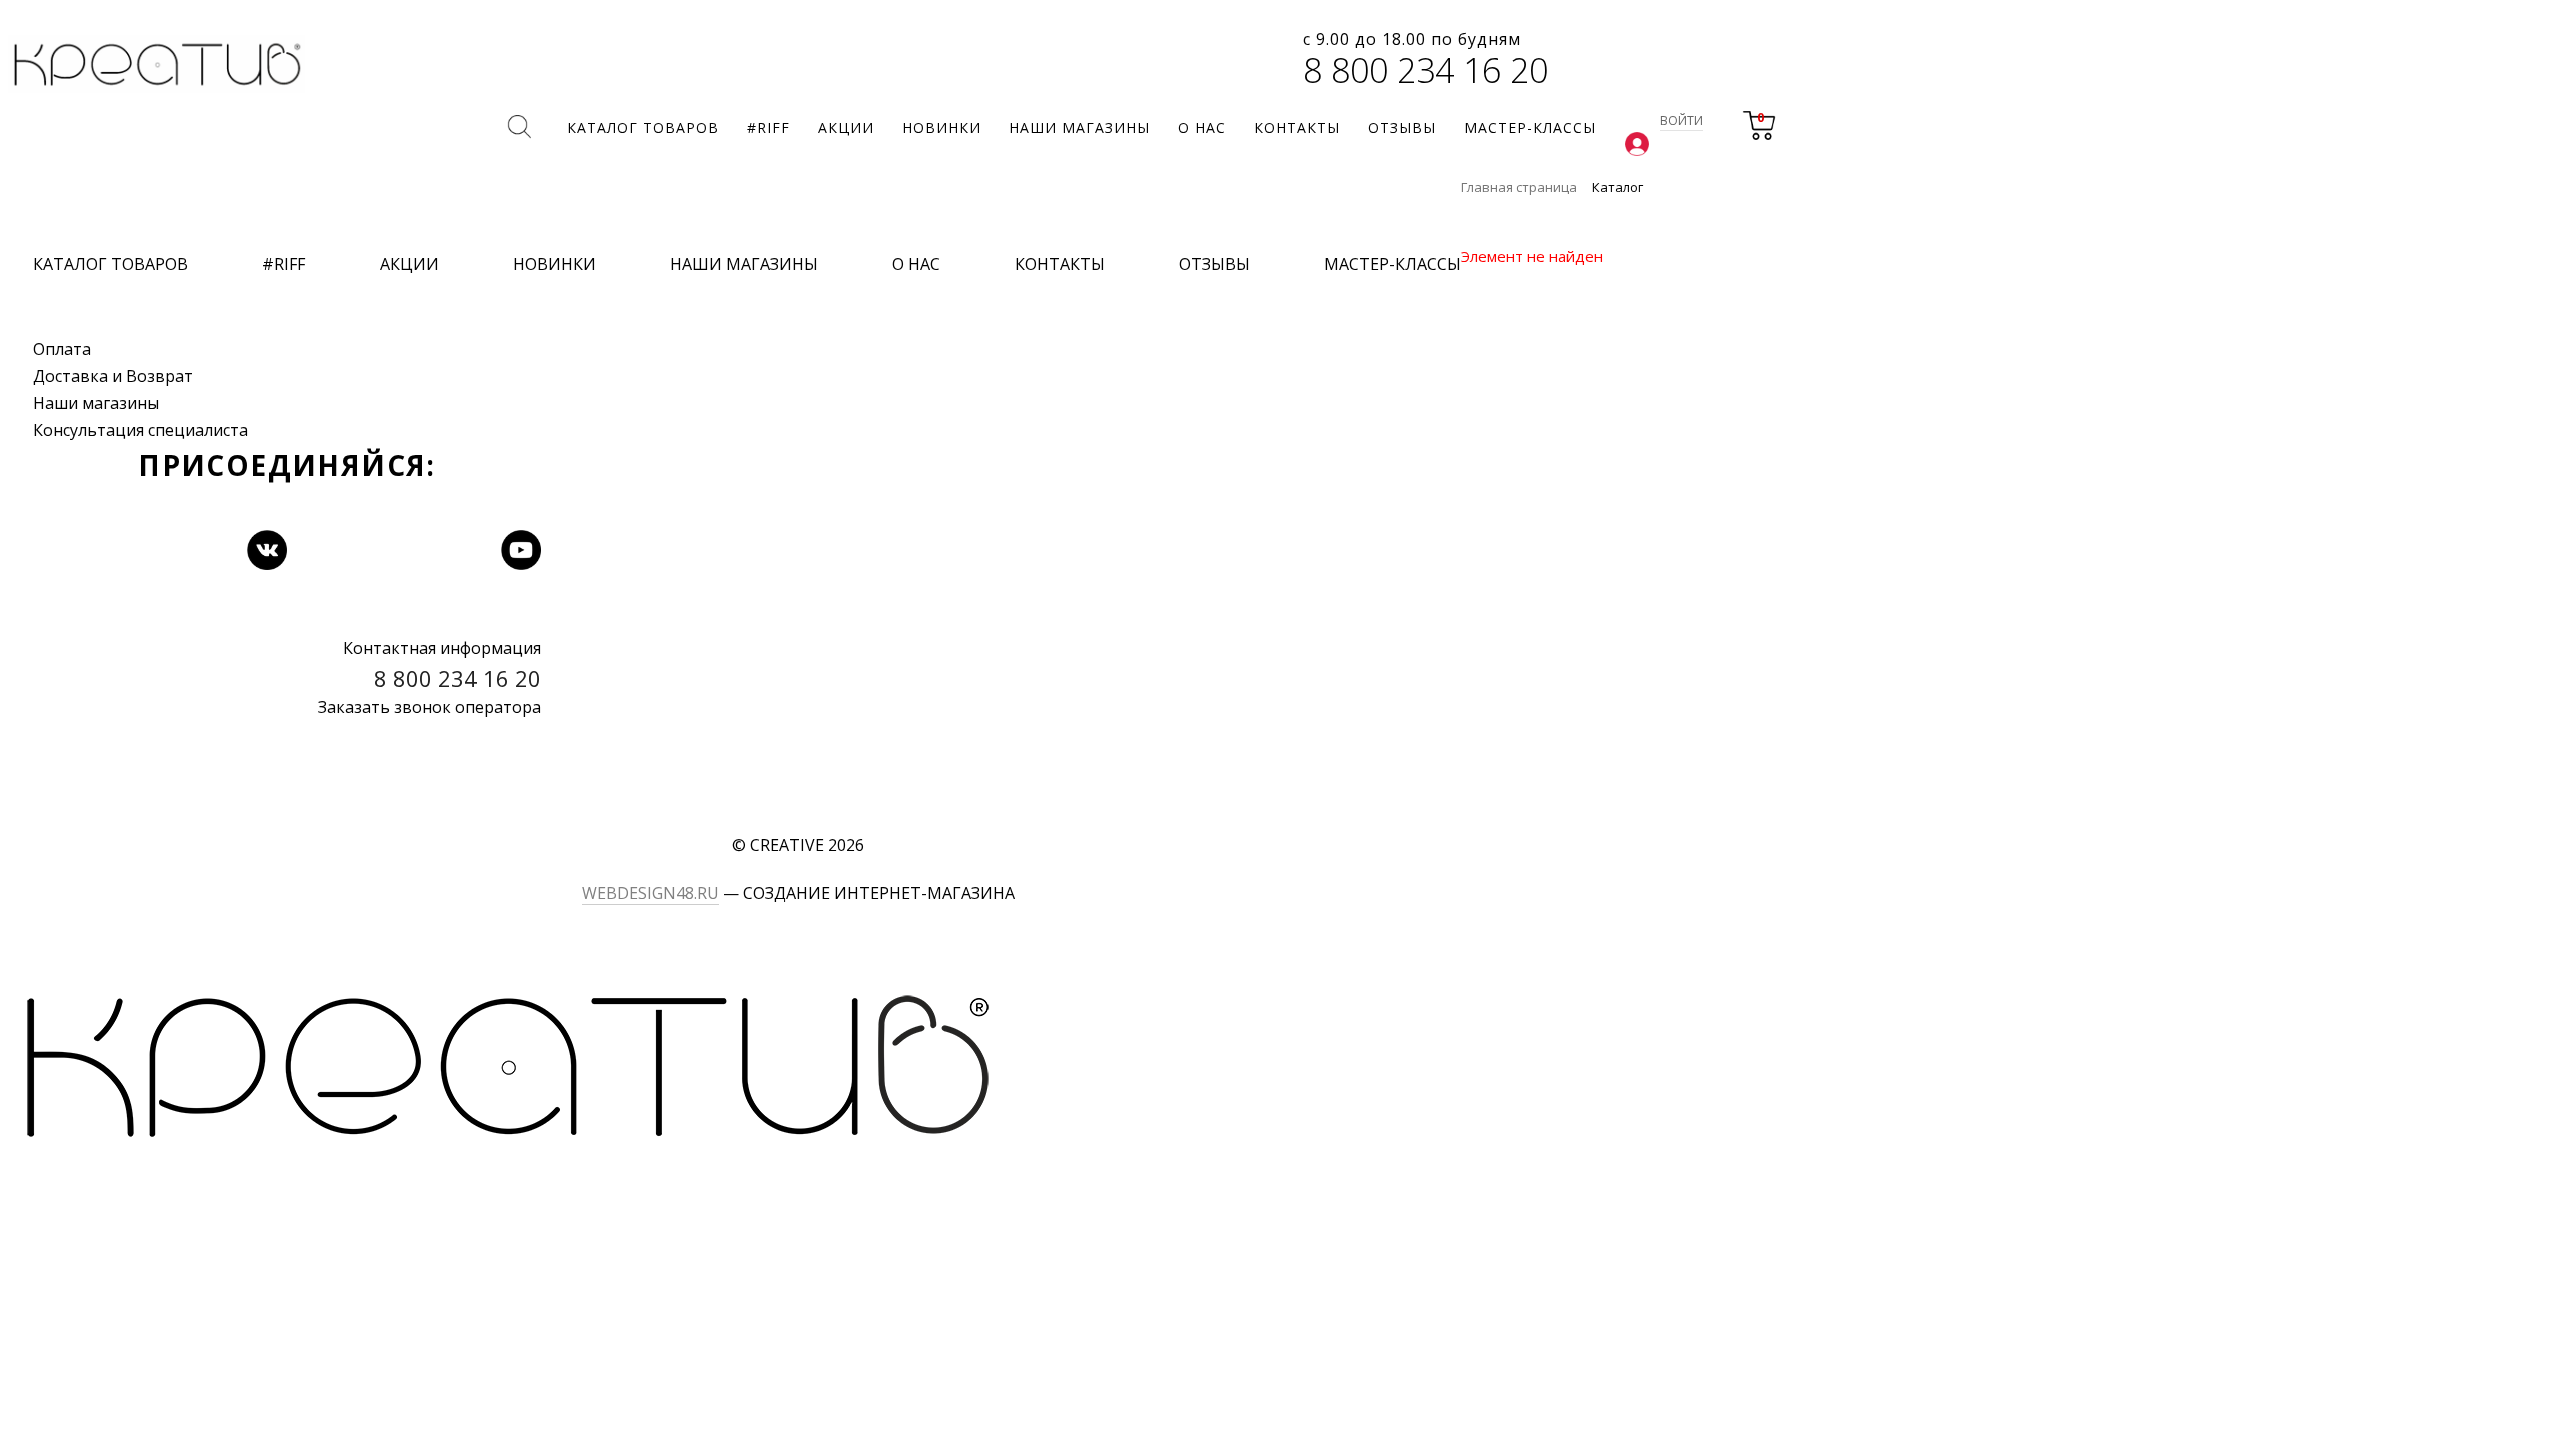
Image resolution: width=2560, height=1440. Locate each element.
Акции (409, 264)
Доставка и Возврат (113, 376)
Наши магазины (96, 403)
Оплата (62, 349)
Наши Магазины (744, 264)
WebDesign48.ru (650, 893)
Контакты (1060, 264)
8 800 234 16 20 (1425, 70)
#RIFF (283, 264)
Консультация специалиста (140, 430)
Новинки (554, 264)
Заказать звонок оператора (429, 707)
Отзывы (1214, 264)
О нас (916, 264)
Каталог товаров (110, 264)
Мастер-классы (1392, 264)
